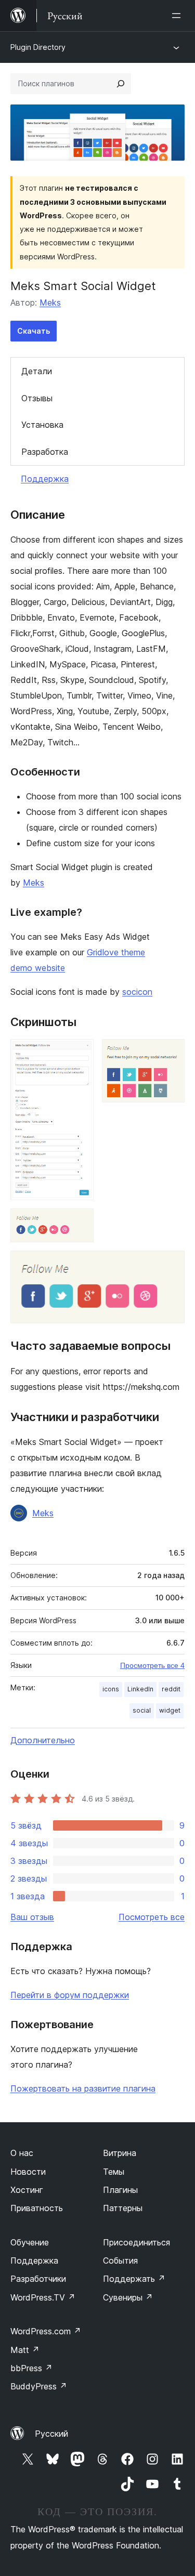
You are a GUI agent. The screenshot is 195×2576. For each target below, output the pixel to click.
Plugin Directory (38, 47)
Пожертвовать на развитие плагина (83, 2088)
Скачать (34, 331)
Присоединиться (136, 2242)
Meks (50, 303)
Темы (114, 2172)
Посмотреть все (152, 1917)
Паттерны (123, 2208)
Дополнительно (43, 1740)
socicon (137, 992)
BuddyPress (39, 2386)
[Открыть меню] (178, 16)
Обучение (30, 2242)
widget (170, 1710)
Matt (25, 2350)
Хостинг (27, 2190)
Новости (28, 2172)
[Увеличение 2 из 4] (171, 1053)
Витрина (120, 2153)
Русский (51, 2434)
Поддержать (134, 2279)
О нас (22, 2153)
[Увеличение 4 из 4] (171, 1265)
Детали (37, 371)
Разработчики (38, 2279)
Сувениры (128, 2297)
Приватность (37, 2208)
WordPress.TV (43, 2297)
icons (111, 1689)
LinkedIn (140, 1689)
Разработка (45, 452)
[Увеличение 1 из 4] (80, 1053)
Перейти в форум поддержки (70, 1995)
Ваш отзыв (32, 1917)
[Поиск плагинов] (121, 84)
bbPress (31, 2368)
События (120, 2260)
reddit (171, 1689)
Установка (42, 425)
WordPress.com (46, 2331)
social (142, 1710)
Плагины (120, 2190)
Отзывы (37, 398)
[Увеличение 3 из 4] (80, 1223)
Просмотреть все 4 (152, 1665)
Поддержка (45, 479)
